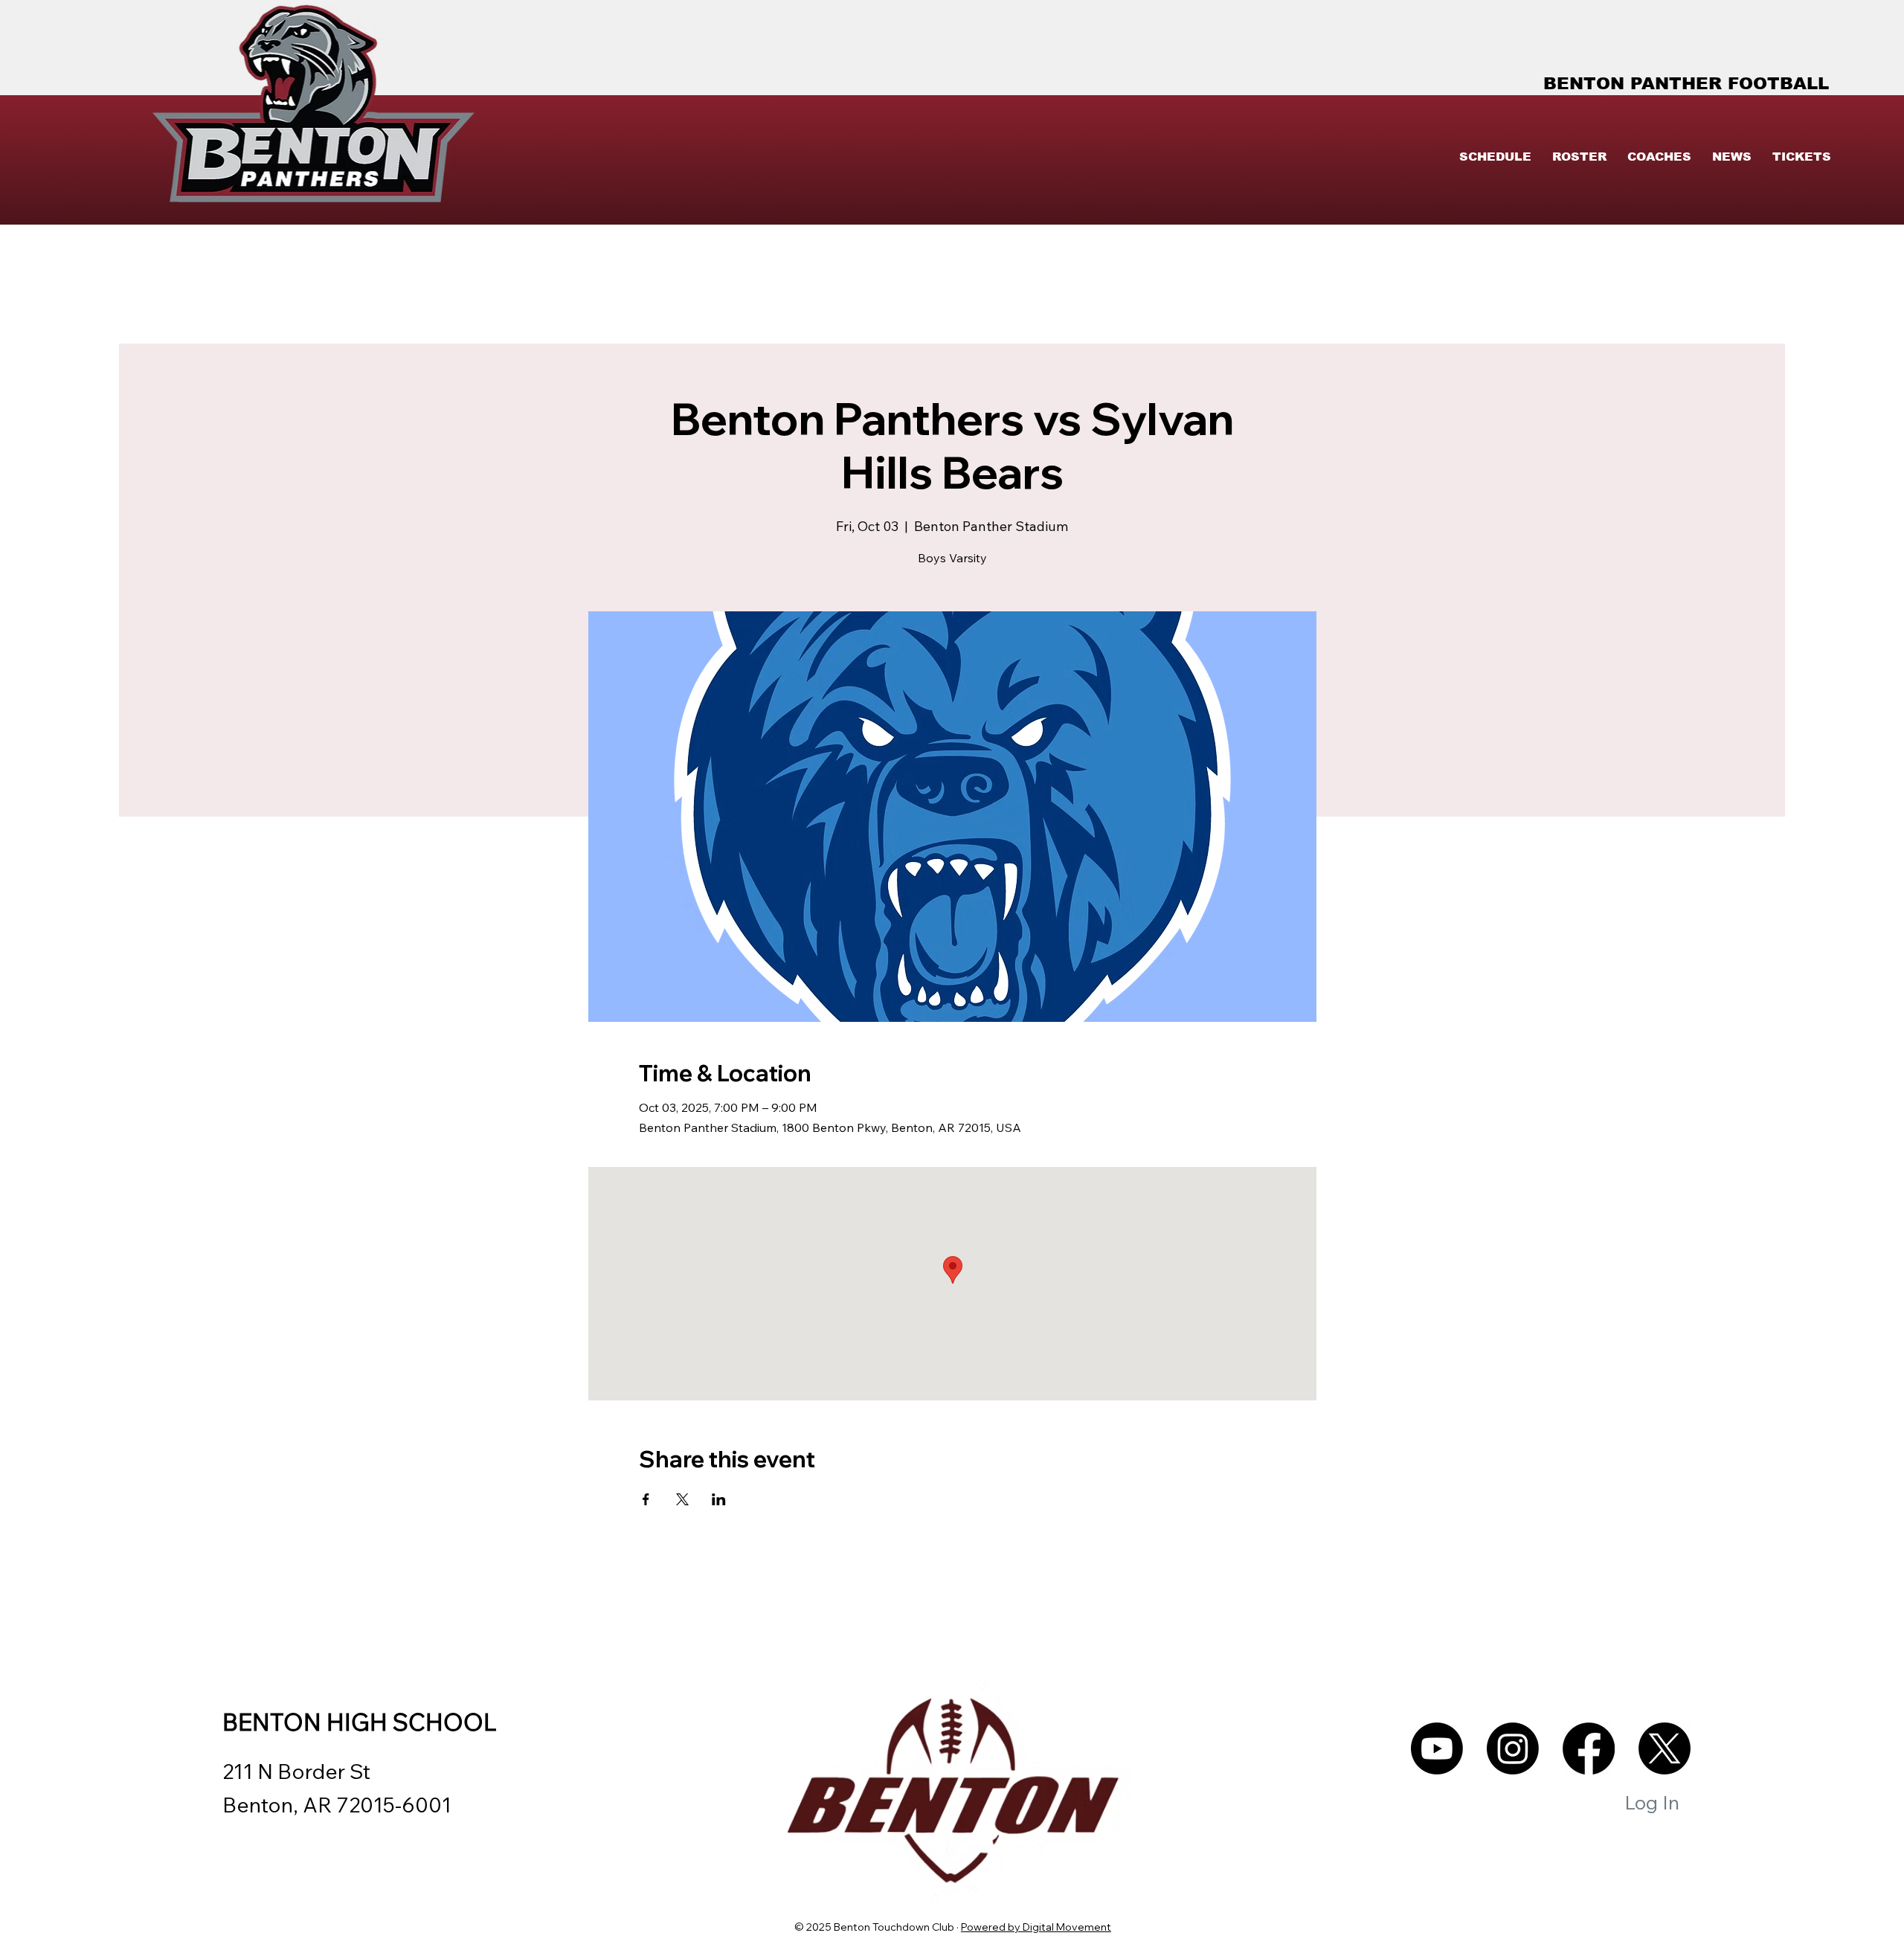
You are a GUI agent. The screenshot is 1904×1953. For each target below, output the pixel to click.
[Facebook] (1589, 1748)
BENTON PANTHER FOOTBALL (1686, 83)
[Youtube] (1437, 1748)
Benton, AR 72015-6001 (337, 1805)
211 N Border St (296, 1771)
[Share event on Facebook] (646, 1499)
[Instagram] (1513, 1748)
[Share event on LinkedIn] (719, 1499)
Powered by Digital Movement (1036, 1927)
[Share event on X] (682, 1499)
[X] (1665, 1748)
